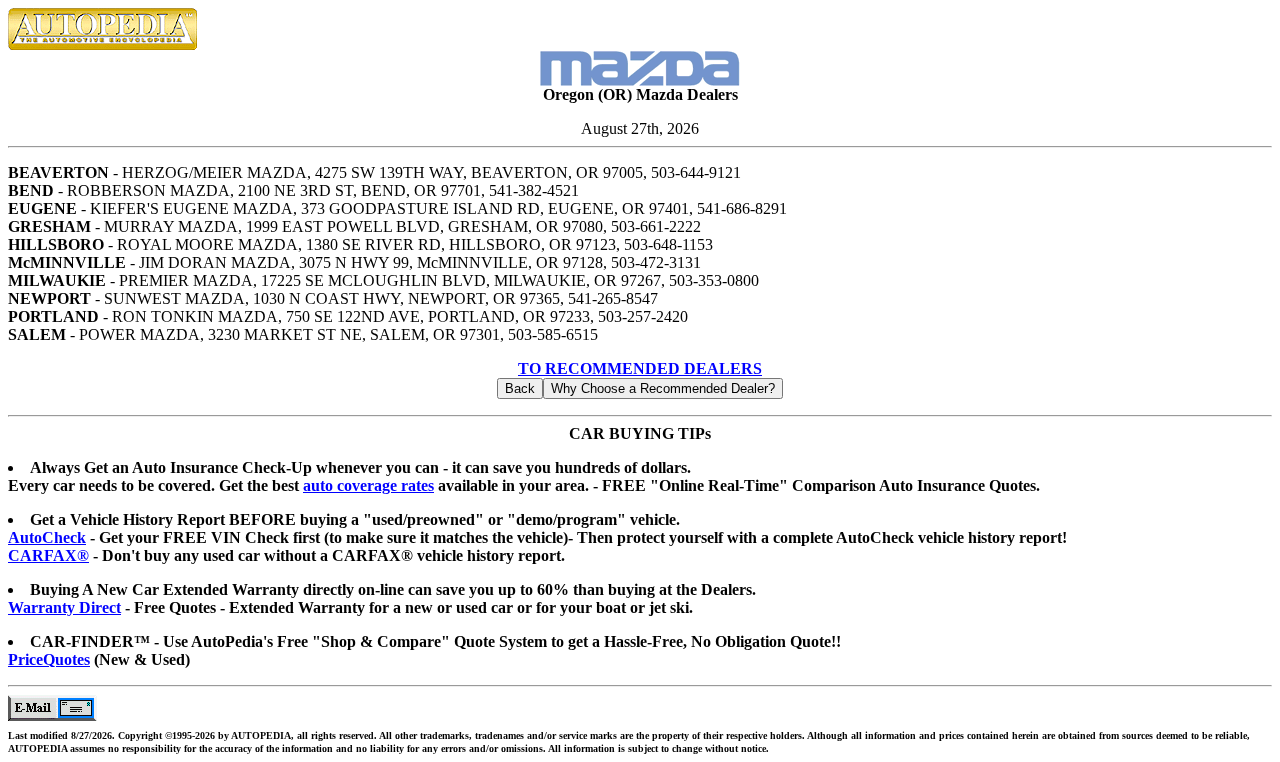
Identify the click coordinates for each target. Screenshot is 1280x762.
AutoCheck (47, 537)
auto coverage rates (368, 485)
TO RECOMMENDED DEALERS (640, 368)
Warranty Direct (64, 607)
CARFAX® (48, 555)
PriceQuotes (49, 659)
